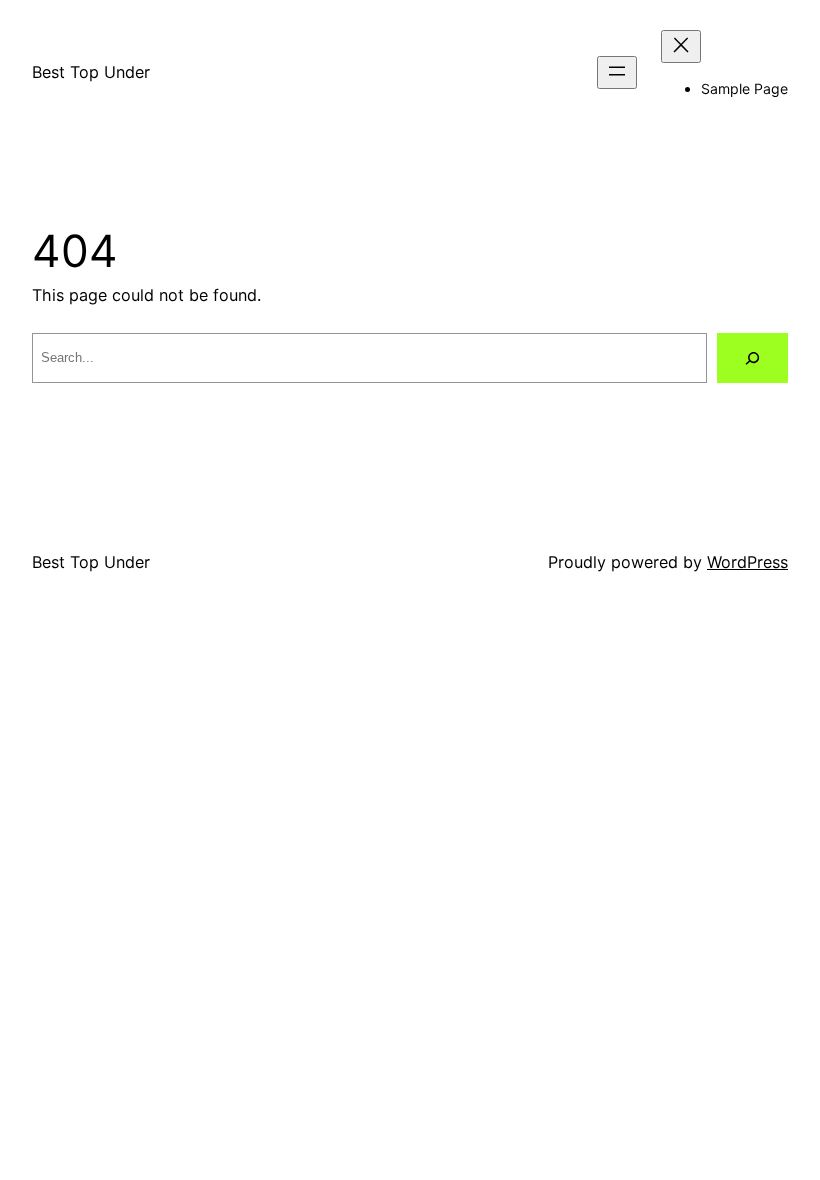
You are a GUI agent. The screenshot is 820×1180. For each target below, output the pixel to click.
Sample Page (744, 88)
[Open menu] (617, 72)
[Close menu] (681, 46)
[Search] (752, 358)
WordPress (747, 562)
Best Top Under (91, 72)
